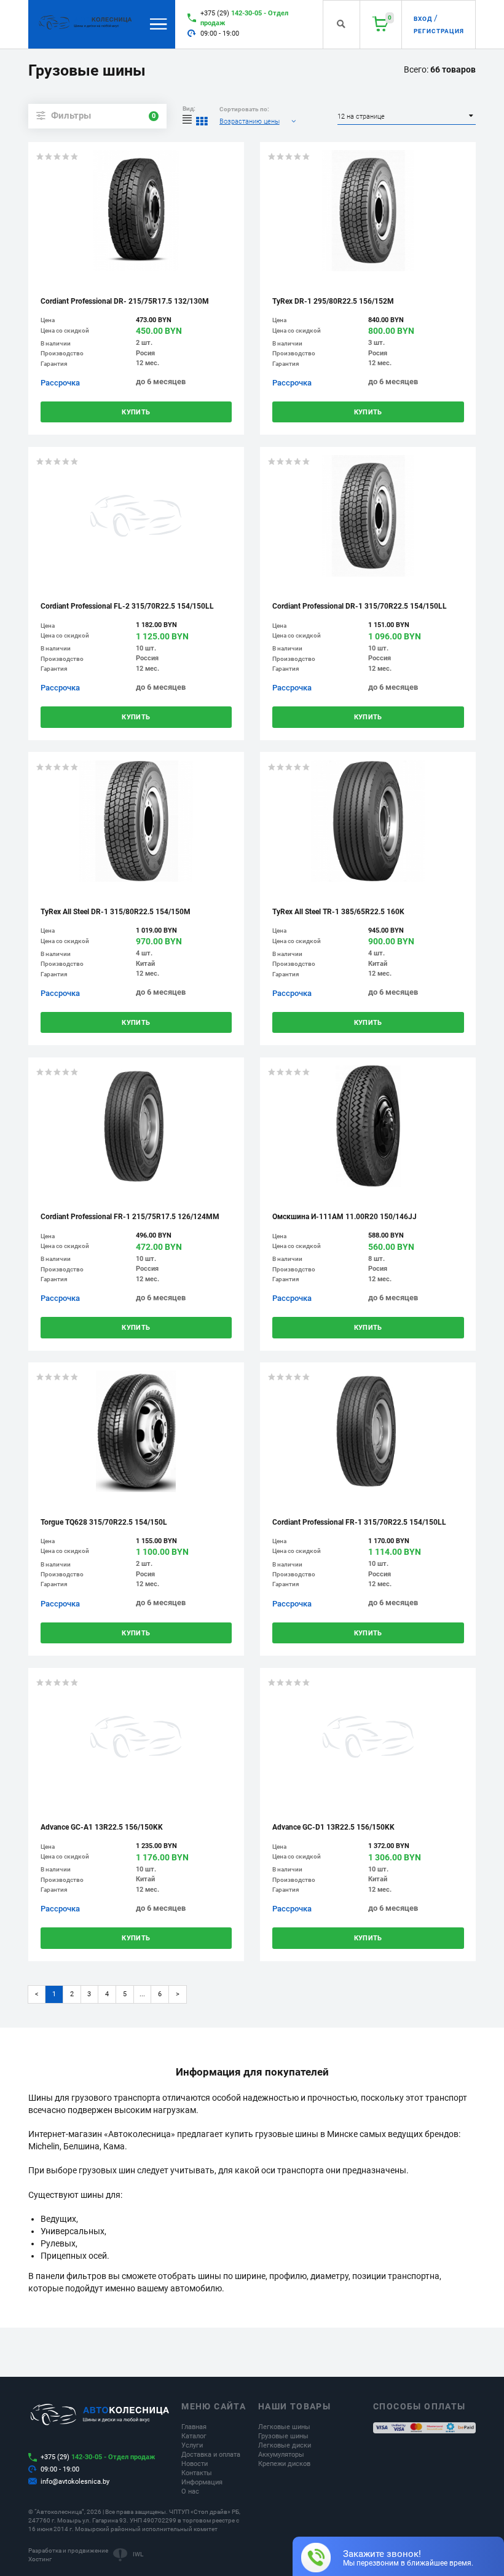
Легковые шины (284, 2427)
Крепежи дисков (284, 2464)
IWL (138, 2554)
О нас (190, 2491)
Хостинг (40, 2559)
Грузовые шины (283, 2436)
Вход (423, 19)
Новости (195, 2464)
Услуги (192, 2445)
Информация (202, 2482)
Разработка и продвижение (68, 2550)
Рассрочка (60, 383)
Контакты (197, 2473)
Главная (194, 2427)
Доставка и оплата (211, 2455)
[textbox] (259, 121)
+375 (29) (244, 18)
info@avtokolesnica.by (75, 2482)
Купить (136, 412)
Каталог (194, 2436)
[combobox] (259, 121)
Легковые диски (285, 2445)
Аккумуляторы (281, 2455)
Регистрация (439, 31)
